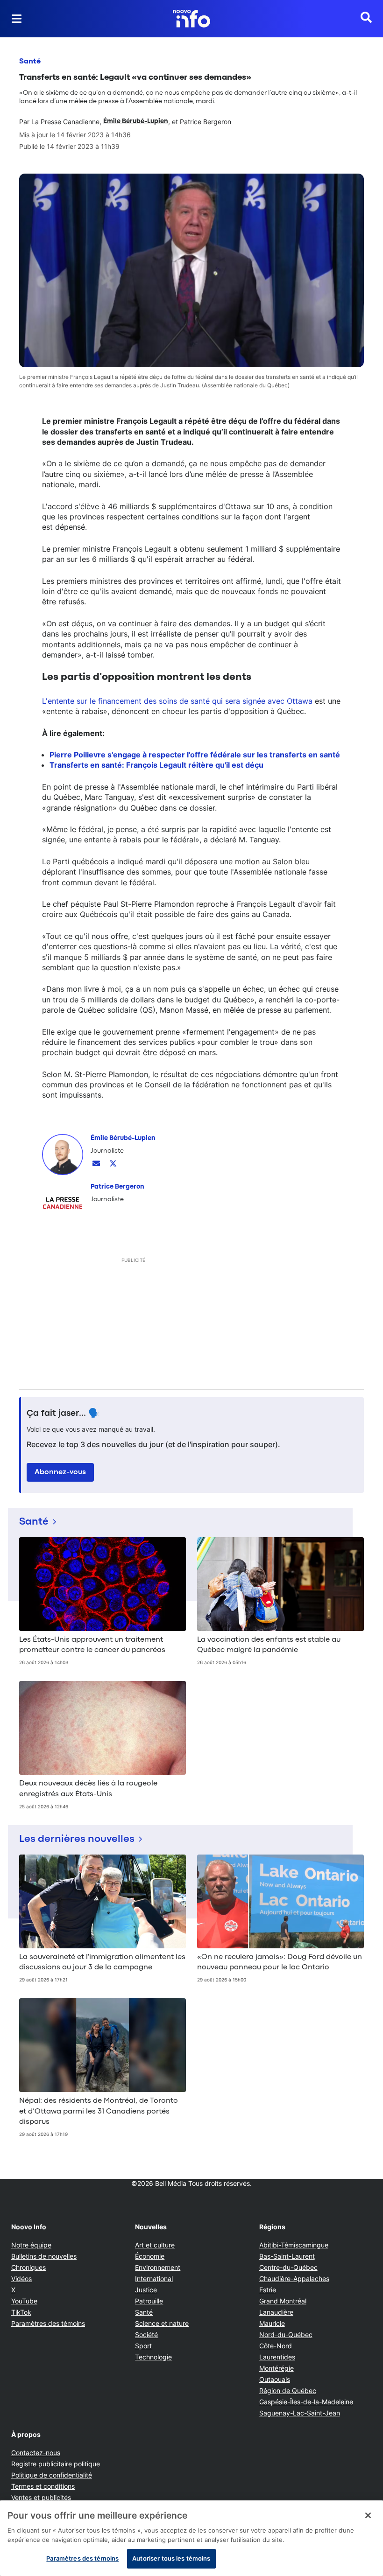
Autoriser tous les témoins (171, 2558)
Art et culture (155, 2245)
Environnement (158, 2267)
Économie (150, 2256)
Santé (30, 62)
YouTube (24, 2301)
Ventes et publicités (41, 2497)
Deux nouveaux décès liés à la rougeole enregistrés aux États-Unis (88, 1789)
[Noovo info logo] (191, 19)
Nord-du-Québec (286, 2334)
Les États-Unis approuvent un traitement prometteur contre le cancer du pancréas (92, 1645)
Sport (143, 2346)
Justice (146, 2290)
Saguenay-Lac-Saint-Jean (300, 2413)
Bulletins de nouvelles (44, 2256)
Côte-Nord (276, 2346)
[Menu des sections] (17, 19)
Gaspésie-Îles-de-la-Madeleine (306, 2402)
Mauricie (272, 2323)
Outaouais (275, 2379)
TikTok (21, 2312)
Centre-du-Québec (288, 2267)
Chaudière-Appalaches (294, 2278)
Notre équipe (31, 2245)
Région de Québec (288, 2390)
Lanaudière (276, 2312)
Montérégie (277, 2368)
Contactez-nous (36, 2453)
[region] (191, 2538)
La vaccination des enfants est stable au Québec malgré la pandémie (269, 1645)
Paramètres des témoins (48, 2324)
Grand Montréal (283, 2301)
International (154, 2278)
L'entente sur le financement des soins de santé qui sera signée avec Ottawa (177, 701)
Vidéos (21, 2278)
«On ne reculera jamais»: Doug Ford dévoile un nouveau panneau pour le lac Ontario (280, 1962)
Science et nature (162, 2323)
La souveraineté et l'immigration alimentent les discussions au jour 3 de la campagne (102, 1962)
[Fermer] (368, 2515)
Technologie (153, 2357)
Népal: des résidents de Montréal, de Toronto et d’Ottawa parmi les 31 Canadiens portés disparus (99, 2111)
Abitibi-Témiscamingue (294, 2245)
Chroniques (28, 2267)
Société (146, 2334)
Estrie (268, 2290)
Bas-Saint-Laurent (287, 2256)
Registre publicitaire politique (56, 2464)
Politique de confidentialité (52, 2475)
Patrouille (149, 2301)
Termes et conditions (43, 2486)
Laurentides (277, 2357)
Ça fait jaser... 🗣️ (63, 1414)
